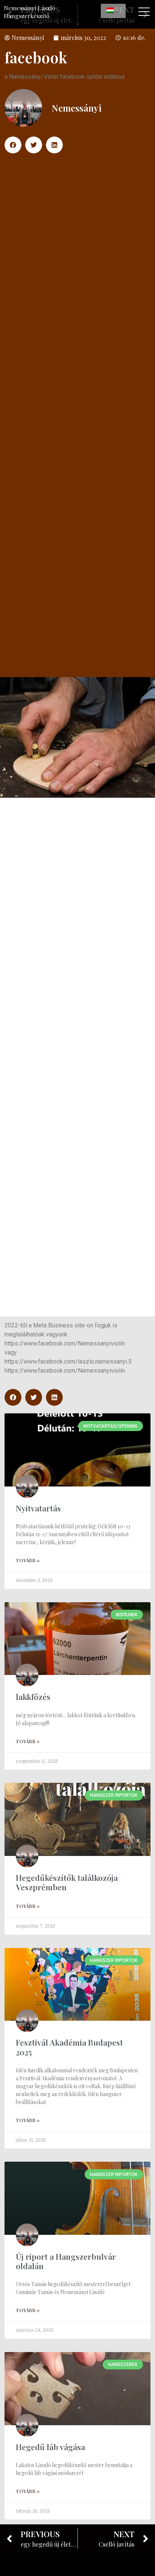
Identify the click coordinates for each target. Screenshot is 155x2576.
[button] (13, 145)
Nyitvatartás (38, 1508)
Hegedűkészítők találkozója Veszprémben (67, 1882)
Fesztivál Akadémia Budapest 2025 (69, 2047)
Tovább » (28, 1560)
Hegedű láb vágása (50, 2447)
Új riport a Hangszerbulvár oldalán (66, 2261)
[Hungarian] (113, 11)
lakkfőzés (33, 1696)
